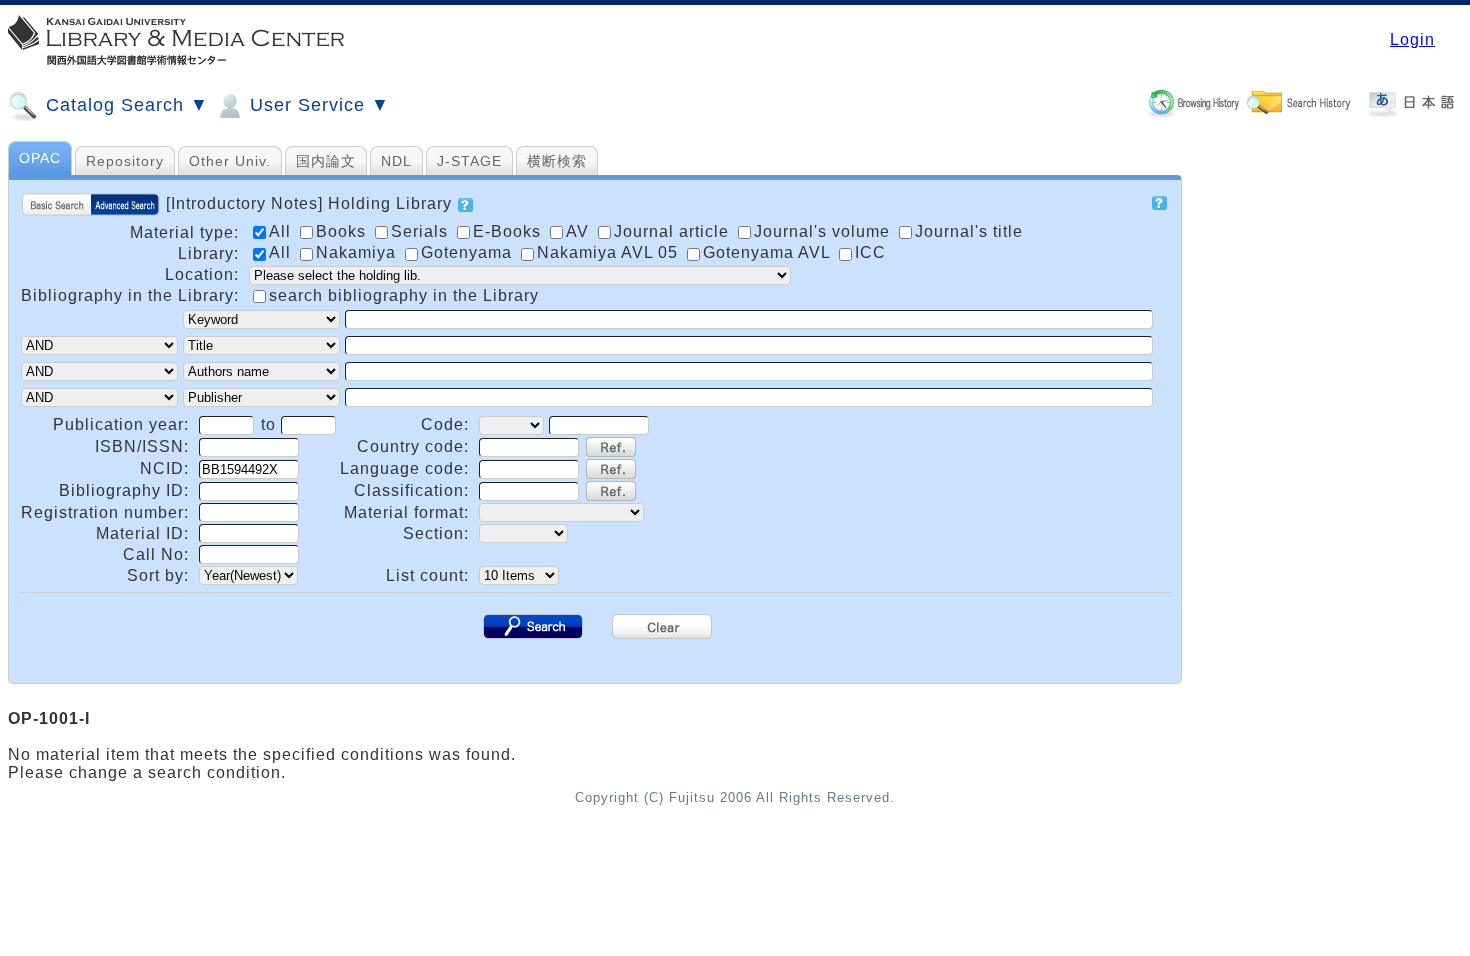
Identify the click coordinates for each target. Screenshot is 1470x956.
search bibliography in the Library (404, 295)
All (282, 252)
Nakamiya (358, 252)
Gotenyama (469, 252)
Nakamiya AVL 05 (610, 252)
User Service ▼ (317, 105)
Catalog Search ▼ (124, 105)
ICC (870, 252)
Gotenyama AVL (769, 252)
